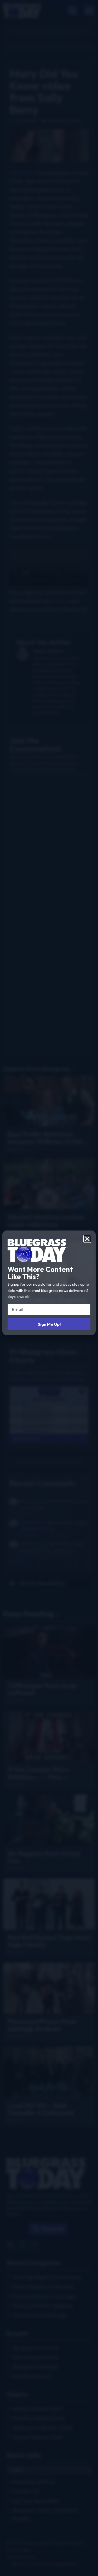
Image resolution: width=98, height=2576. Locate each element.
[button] (87, 1239)
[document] (49, 1288)
